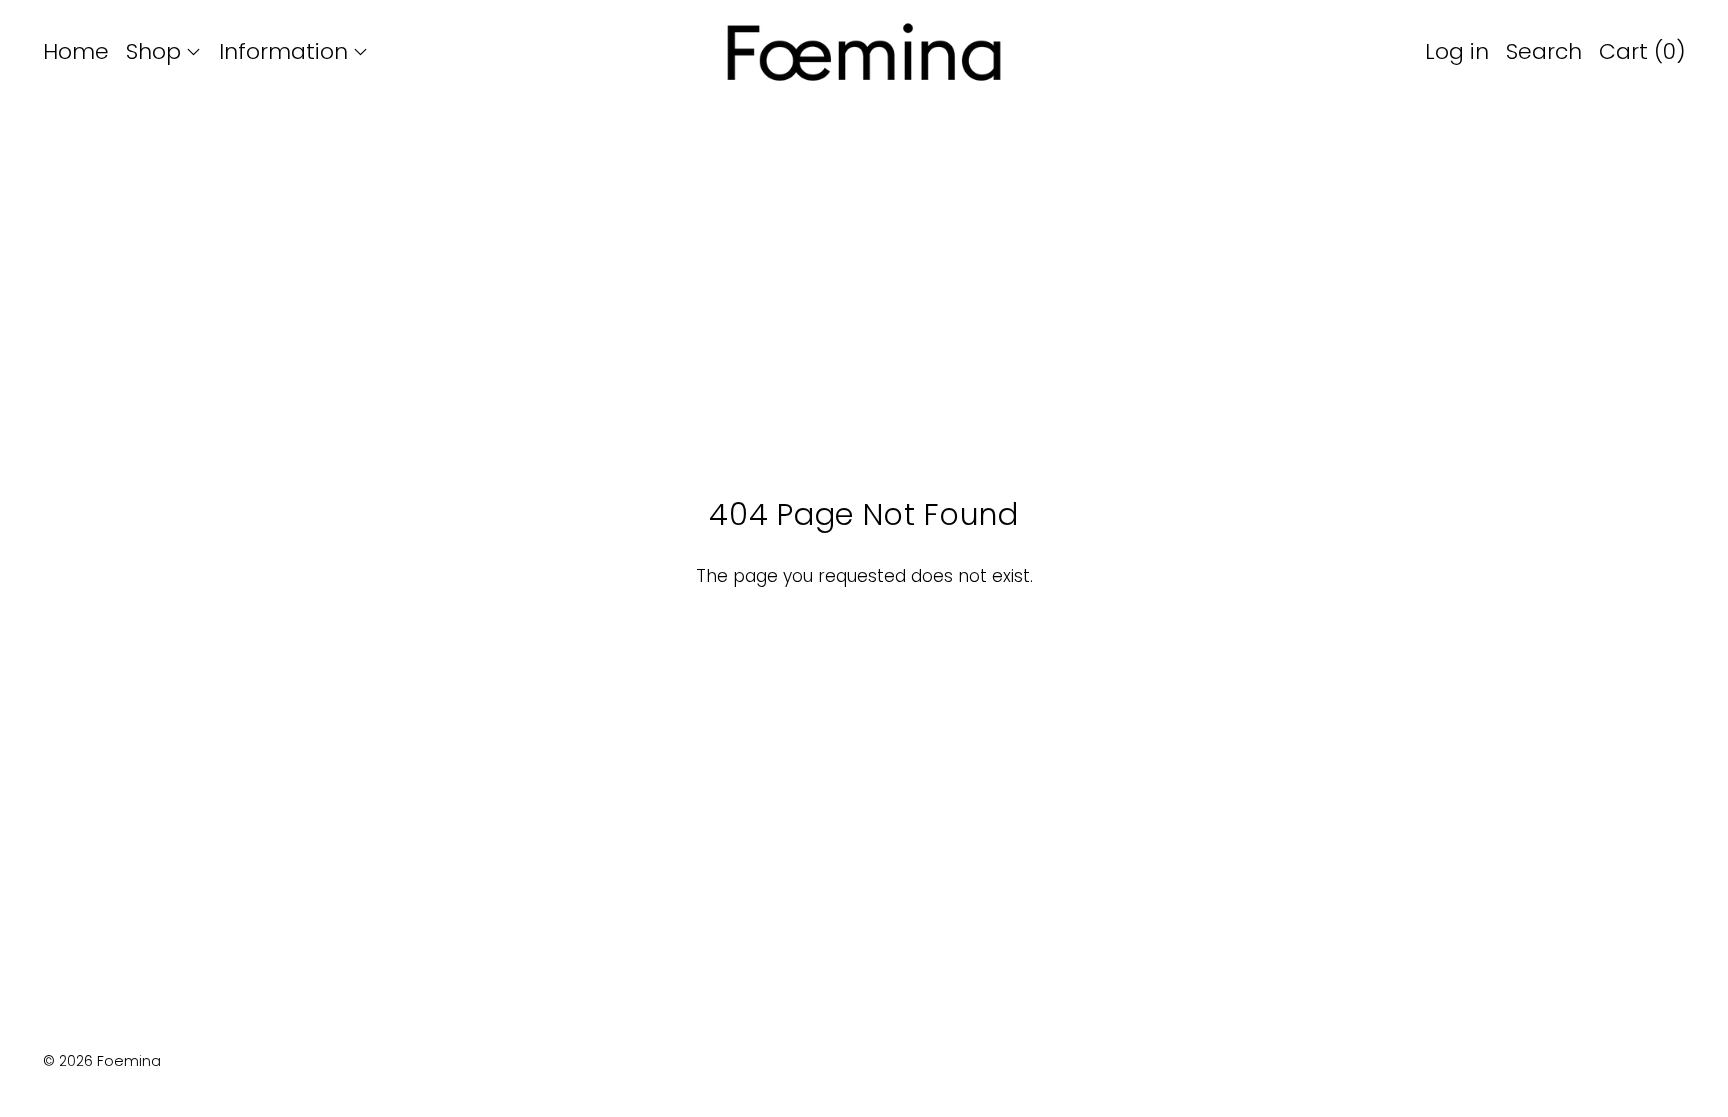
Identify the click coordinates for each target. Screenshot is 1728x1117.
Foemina (129, 1061)
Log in (1457, 51)
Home (76, 51)
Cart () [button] (1642, 51)
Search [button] (1544, 51)
